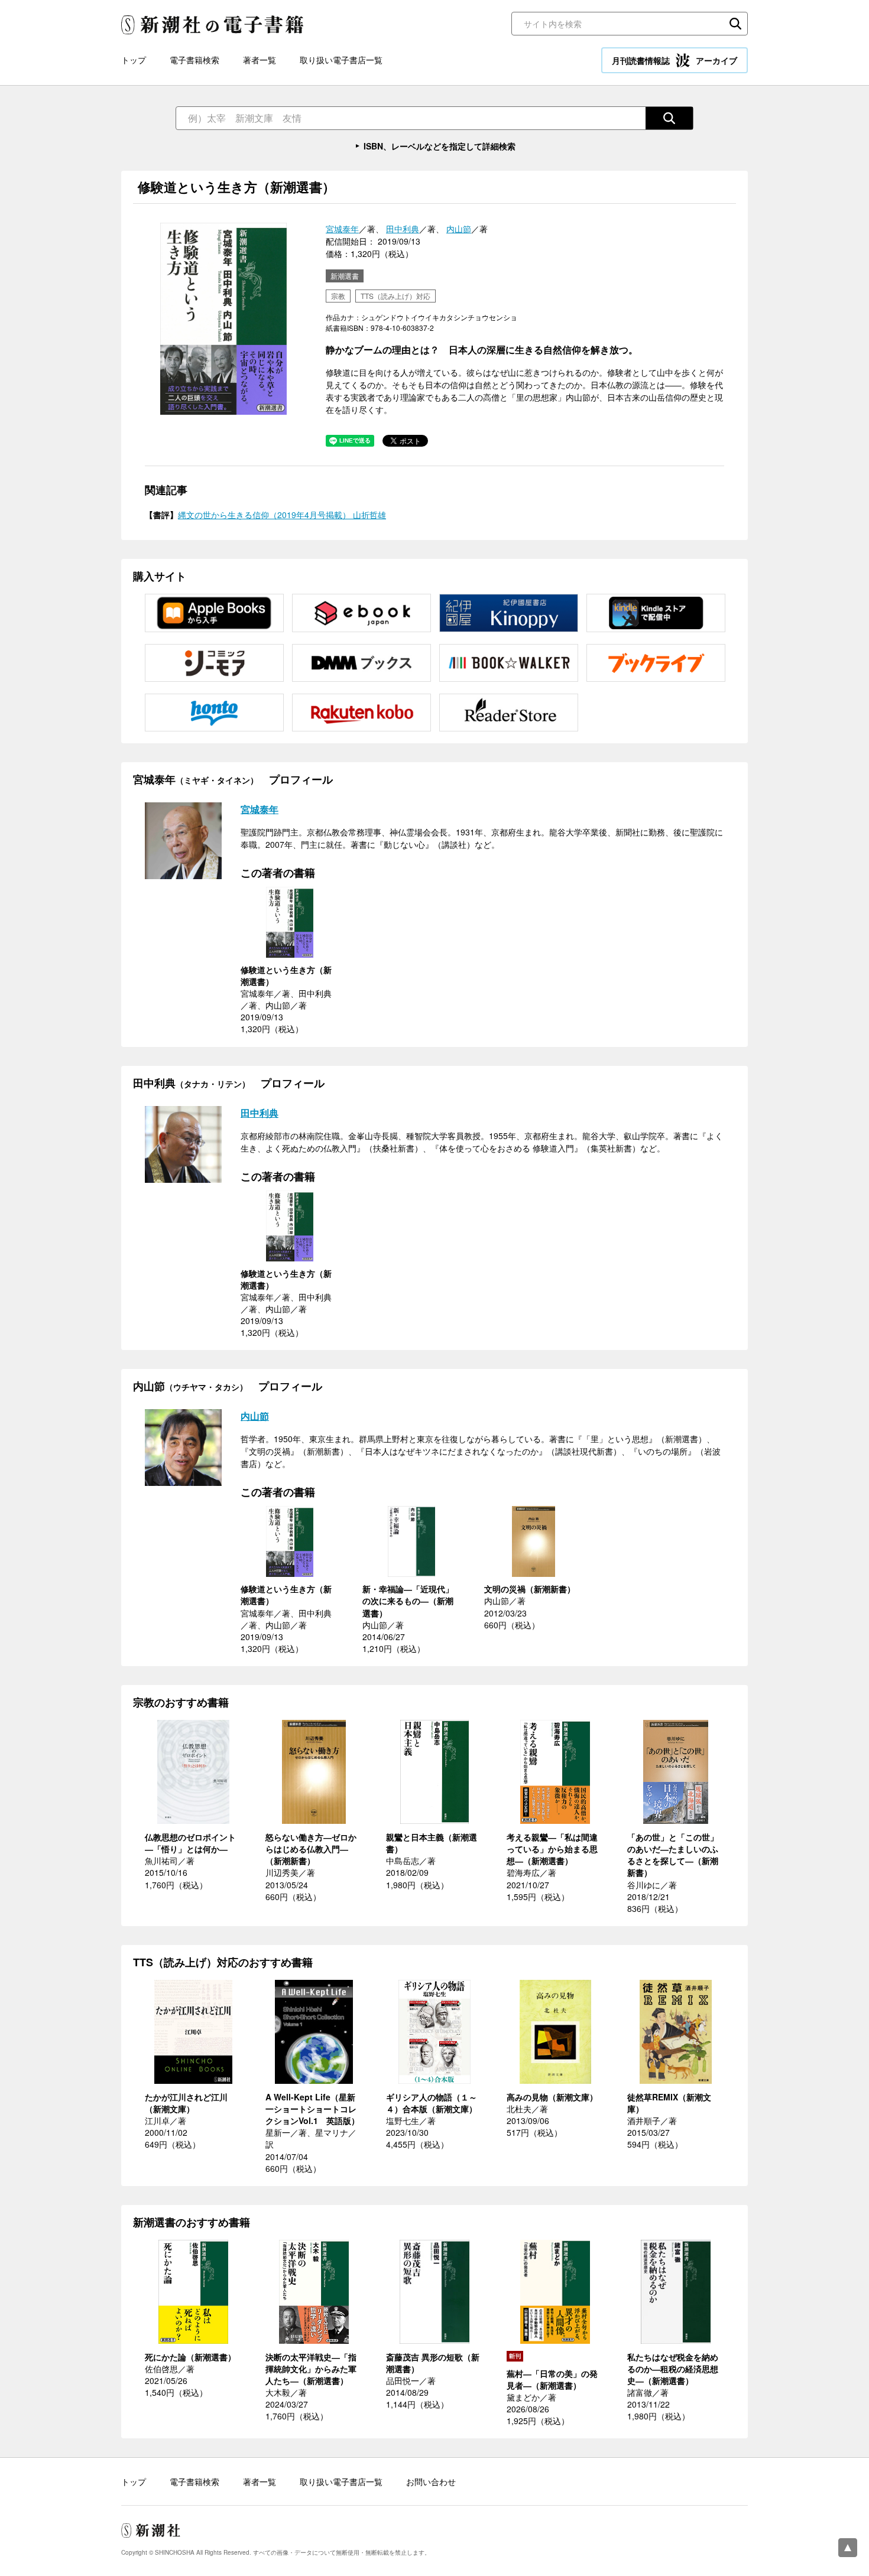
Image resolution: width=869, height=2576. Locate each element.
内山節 (459, 229)
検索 (735, 24)
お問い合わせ (431, 2481)
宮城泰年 (342, 229)
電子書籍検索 (194, 60)
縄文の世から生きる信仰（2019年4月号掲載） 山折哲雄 (282, 515)
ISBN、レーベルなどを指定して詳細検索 (440, 146)
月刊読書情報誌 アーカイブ (675, 60)
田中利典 (403, 229)
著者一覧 (260, 60)
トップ (134, 60)
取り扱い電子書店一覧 (341, 60)
